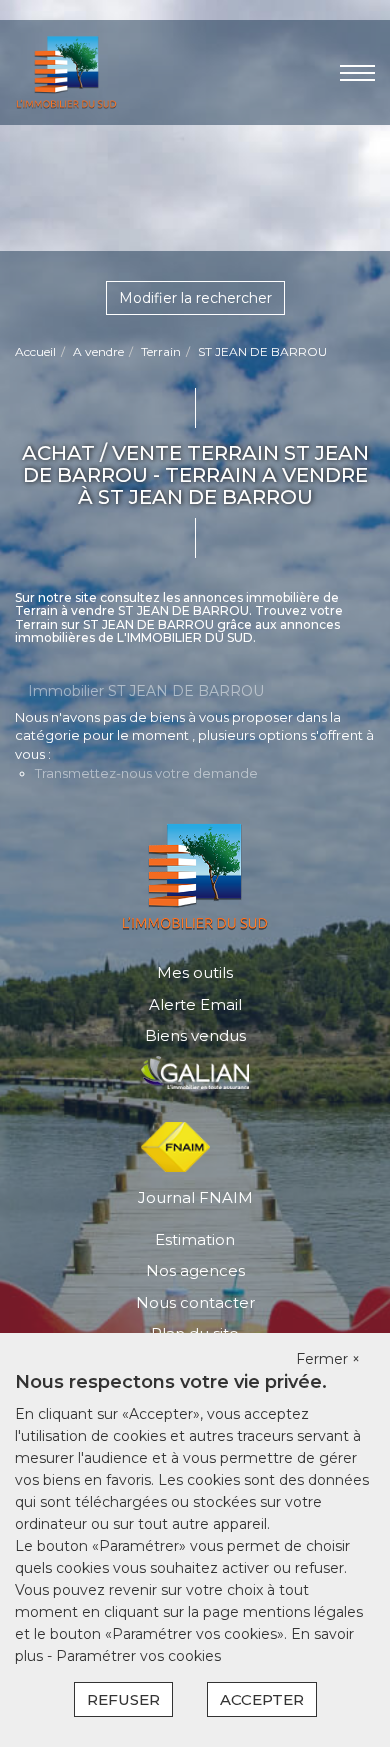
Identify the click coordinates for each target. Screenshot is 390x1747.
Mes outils (195, 972)
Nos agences (195, 1270)
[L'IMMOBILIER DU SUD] (66, 70)
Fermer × (328, 1359)
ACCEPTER (262, 1699)
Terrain (161, 351)
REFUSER (123, 1699)
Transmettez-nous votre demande (146, 773)
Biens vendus (195, 1035)
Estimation (195, 1239)
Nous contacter (195, 1302)
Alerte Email (195, 1004)
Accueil (35, 351)
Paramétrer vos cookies (138, 1656)
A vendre (98, 351)
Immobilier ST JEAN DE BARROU (146, 691)
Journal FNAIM (195, 1197)
